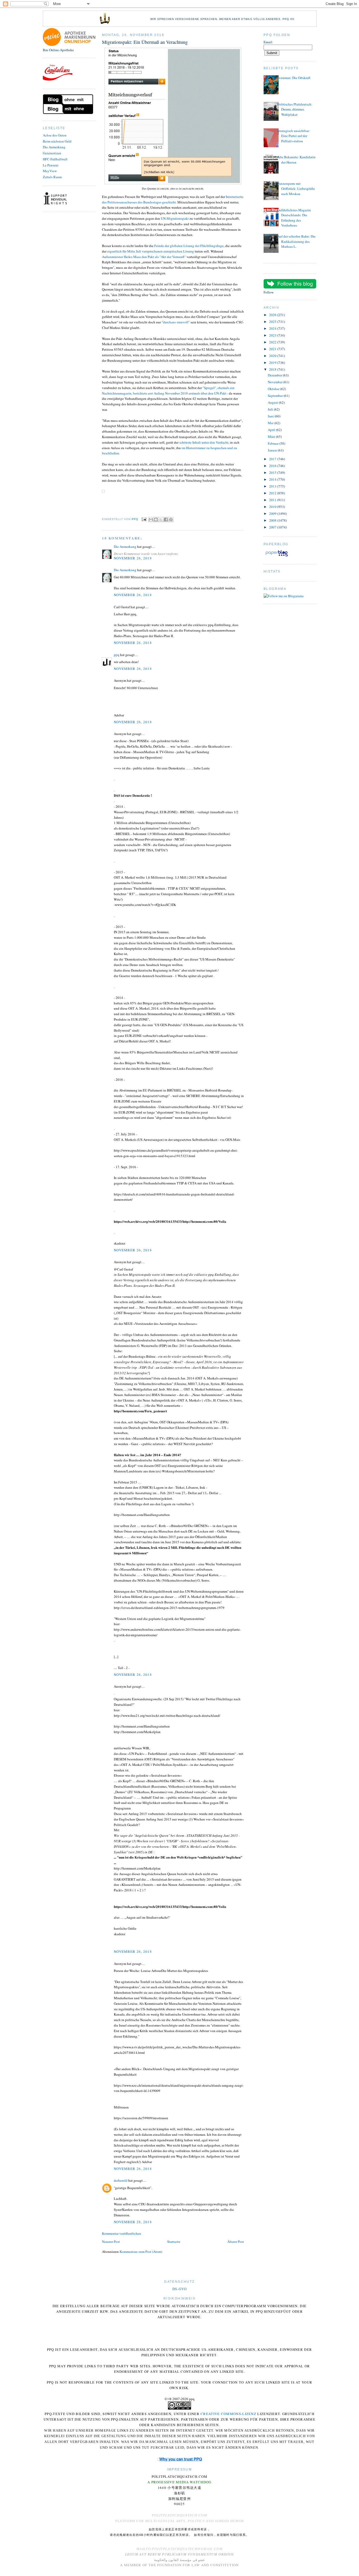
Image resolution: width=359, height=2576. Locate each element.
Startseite (174, 2242)
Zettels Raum (52, 177)
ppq (117, 655)
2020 (273, 356)
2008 (273, 520)
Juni (271, 416)
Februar (274, 443)
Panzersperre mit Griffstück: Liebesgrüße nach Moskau (296, 189)
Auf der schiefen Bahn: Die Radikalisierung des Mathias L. (296, 241)
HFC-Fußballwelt (55, 159)
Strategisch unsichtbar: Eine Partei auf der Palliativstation (294, 136)
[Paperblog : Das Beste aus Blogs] (277, 556)
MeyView (50, 171)
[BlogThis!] (156, 520)
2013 (273, 486)
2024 (273, 328)
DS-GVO (179, 2289)
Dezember (275, 375)
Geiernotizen (52, 153)
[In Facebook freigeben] (166, 520)
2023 (273, 335)
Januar (273, 450)
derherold (121, 2180)
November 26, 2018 (133, 558)
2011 (273, 500)
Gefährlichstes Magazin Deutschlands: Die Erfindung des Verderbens (294, 218)
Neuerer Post (111, 2242)
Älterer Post (236, 2242)
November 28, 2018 (133, 2222)
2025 (273, 322)
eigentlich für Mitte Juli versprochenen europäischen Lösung (151, 251)
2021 (273, 349)
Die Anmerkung (54, 147)
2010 (273, 507)
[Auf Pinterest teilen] (171, 520)
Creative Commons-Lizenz (228, 2414)
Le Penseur (51, 165)
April (272, 430)
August (273, 402)
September (276, 396)
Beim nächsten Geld (57, 141)
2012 (273, 493)
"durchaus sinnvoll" (176, 322)
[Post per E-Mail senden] (144, 519)
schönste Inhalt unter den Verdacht (204, 442)
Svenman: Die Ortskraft (294, 78)
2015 (273, 473)
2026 (273, 315)
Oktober (274, 389)
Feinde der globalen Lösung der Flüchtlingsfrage (189, 246)
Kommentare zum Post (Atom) (141, 2252)
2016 (273, 466)
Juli (271, 409)
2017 (273, 459)
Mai (271, 423)
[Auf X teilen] (161, 520)
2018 (273, 369)
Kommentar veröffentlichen (122, 2233)
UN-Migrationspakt (175, 218)
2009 (273, 513)
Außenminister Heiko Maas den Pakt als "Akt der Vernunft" (144, 257)
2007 (273, 527)
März (272, 437)
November (276, 382)
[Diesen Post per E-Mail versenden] (151, 520)
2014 (273, 479)
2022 (273, 342)
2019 (273, 363)
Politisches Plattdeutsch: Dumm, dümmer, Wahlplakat (295, 109)
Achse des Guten (55, 135)
